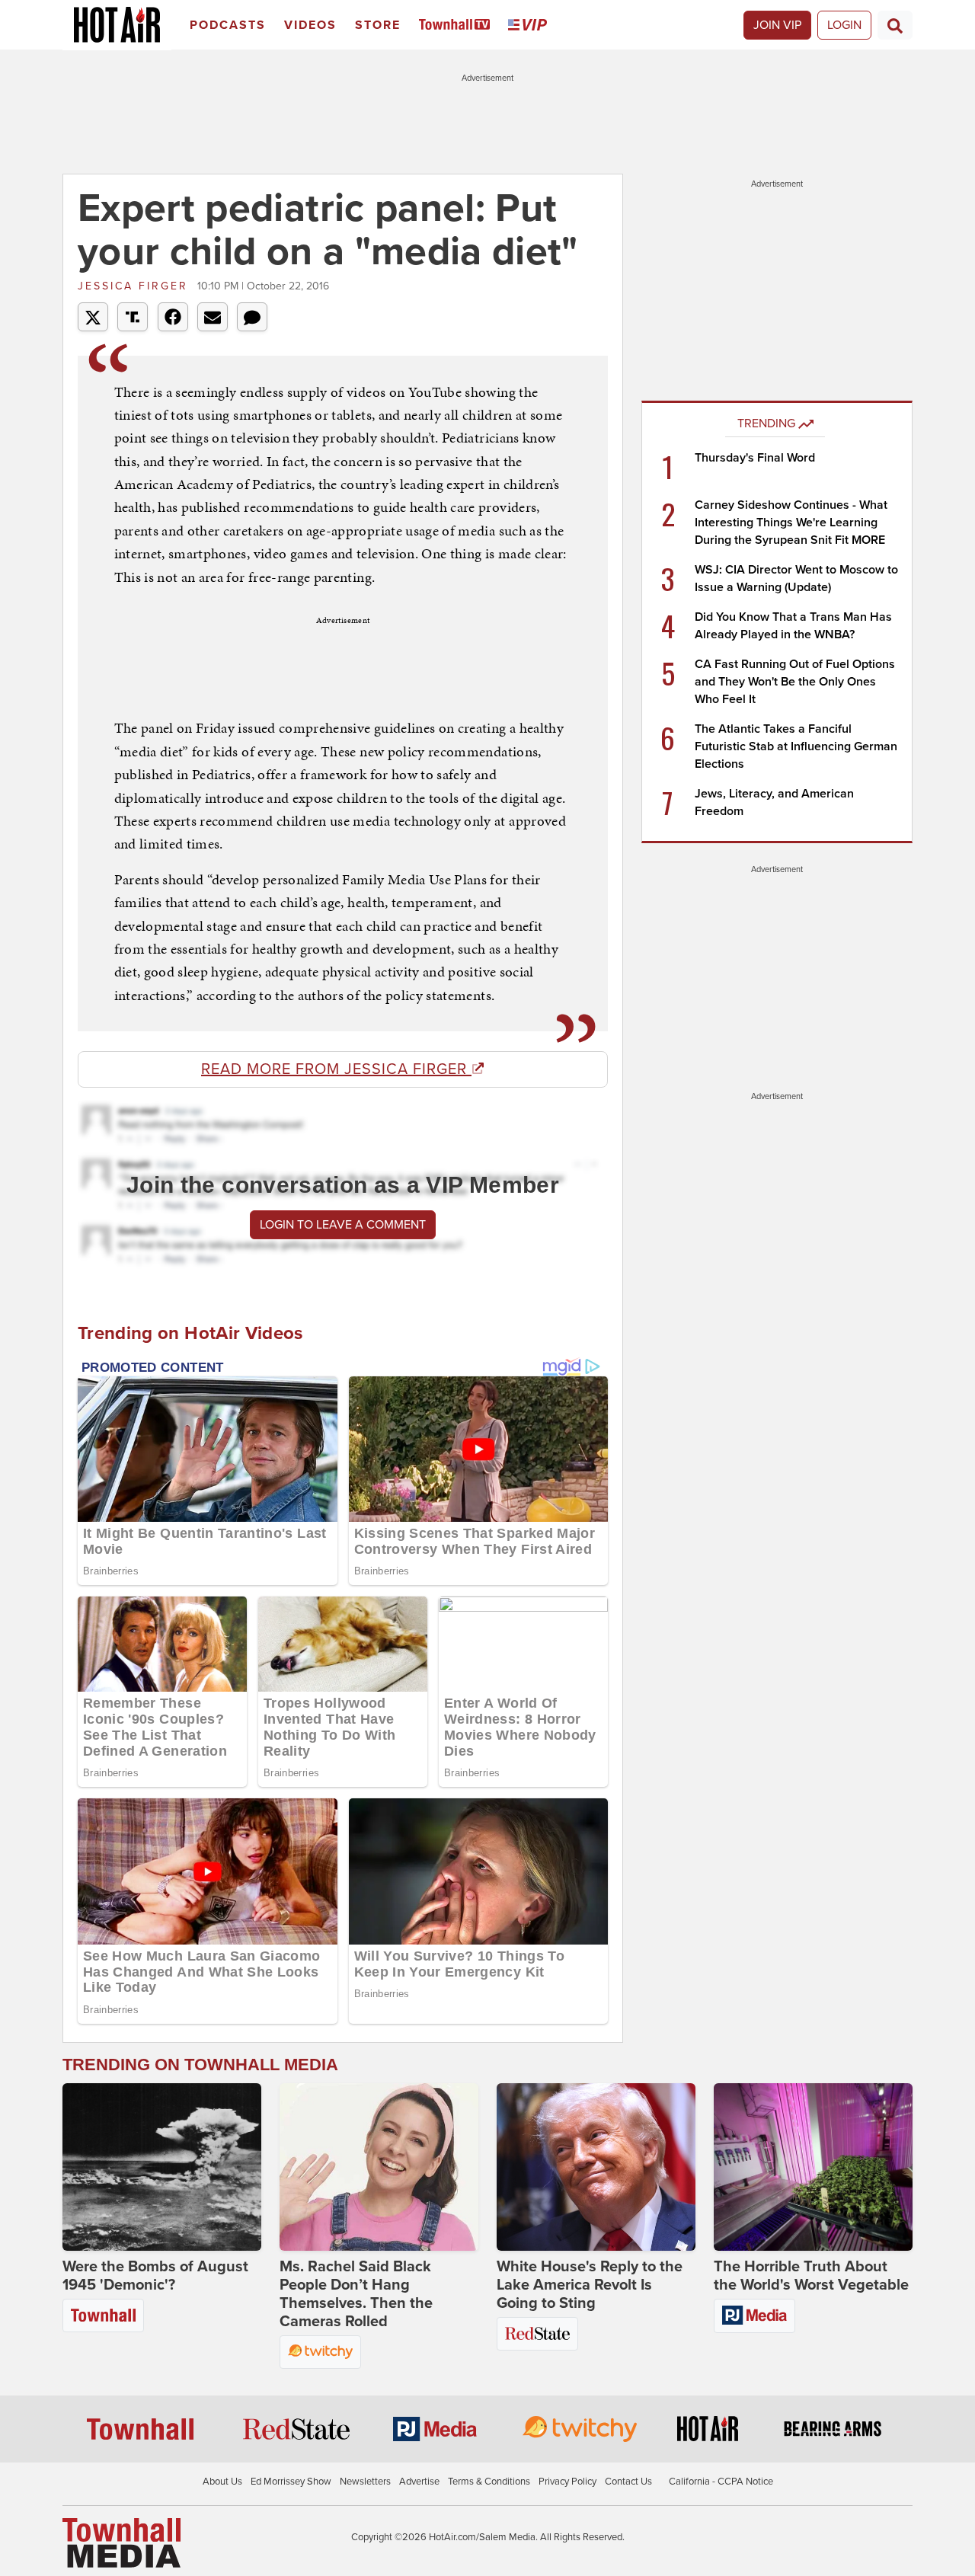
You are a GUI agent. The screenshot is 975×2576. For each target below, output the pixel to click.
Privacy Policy (567, 2482)
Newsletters (365, 2482)
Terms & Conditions (489, 2482)
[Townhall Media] (121, 2542)
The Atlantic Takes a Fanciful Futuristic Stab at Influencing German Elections (796, 746)
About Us (222, 2482)
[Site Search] (895, 25)
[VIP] (530, 26)
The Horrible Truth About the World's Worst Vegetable (811, 2276)
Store (378, 25)
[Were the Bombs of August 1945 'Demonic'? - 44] (162, 2167)
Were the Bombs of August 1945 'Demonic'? (155, 2276)
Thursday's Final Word (755, 458)
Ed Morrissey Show (291, 2482)
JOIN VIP (777, 25)
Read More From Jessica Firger (336, 1069)
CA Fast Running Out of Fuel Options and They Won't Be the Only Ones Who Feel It (795, 682)
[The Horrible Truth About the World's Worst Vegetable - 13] (813, 2167)
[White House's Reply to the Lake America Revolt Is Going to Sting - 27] (596, 2167)
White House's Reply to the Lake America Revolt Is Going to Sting (590, 2285)
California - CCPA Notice (721, 2482)
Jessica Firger (136, 286)
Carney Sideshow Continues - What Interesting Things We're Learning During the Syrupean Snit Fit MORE (791, 523)
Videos (310, 25)
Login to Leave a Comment (343, 1225)
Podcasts (228, 25)
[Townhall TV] (457, 26)
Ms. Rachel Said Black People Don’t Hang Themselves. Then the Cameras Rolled (356, 2294)
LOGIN (844, 25)
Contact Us (628, 2482)
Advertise (419, 2482)
